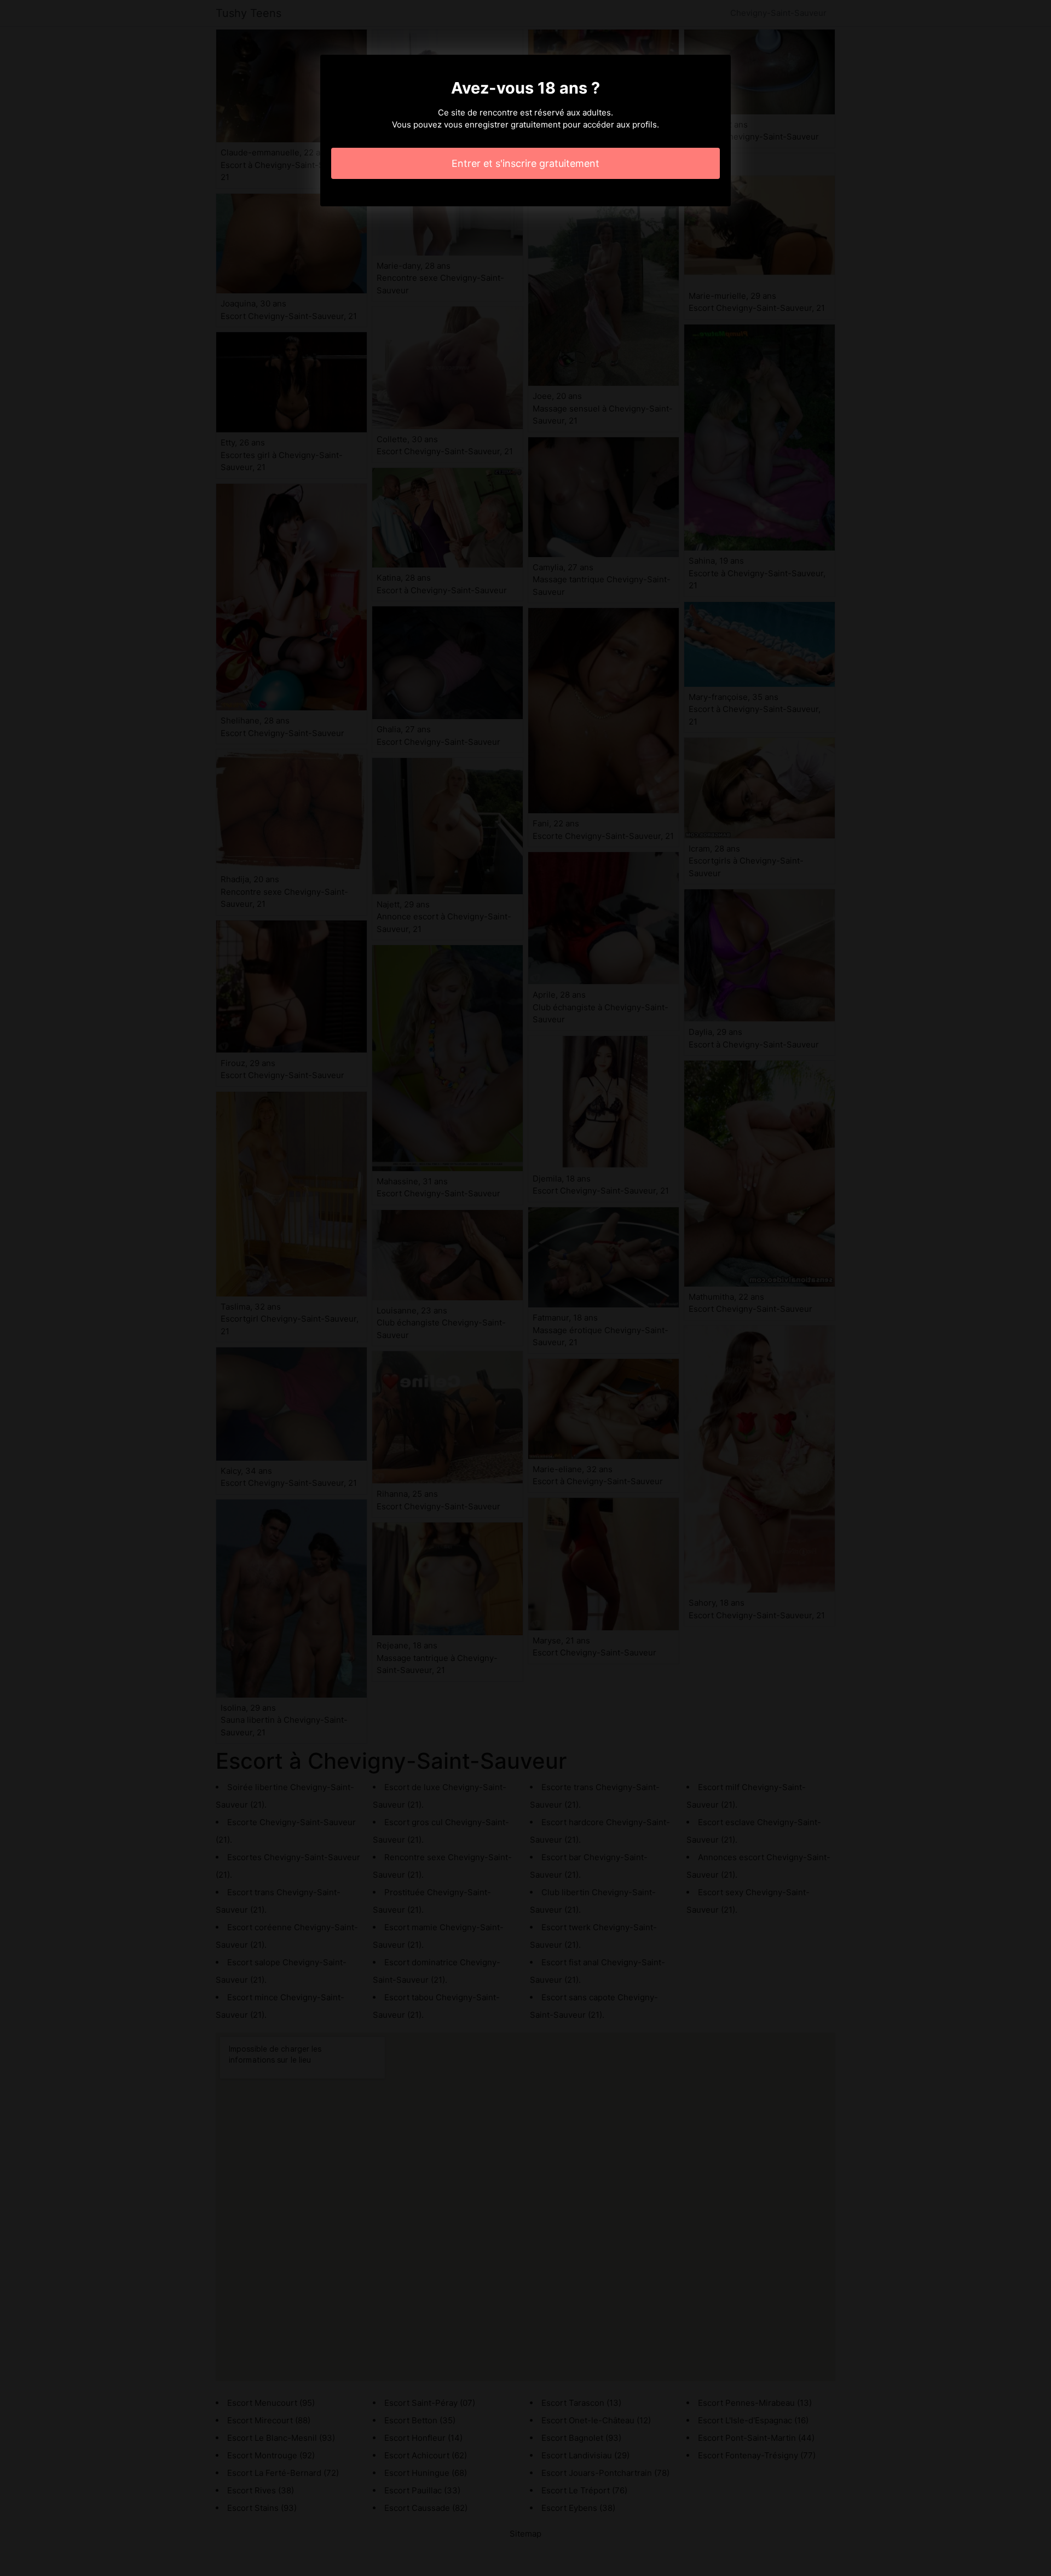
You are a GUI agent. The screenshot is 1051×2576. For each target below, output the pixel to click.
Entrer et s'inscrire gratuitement (525, 163)
